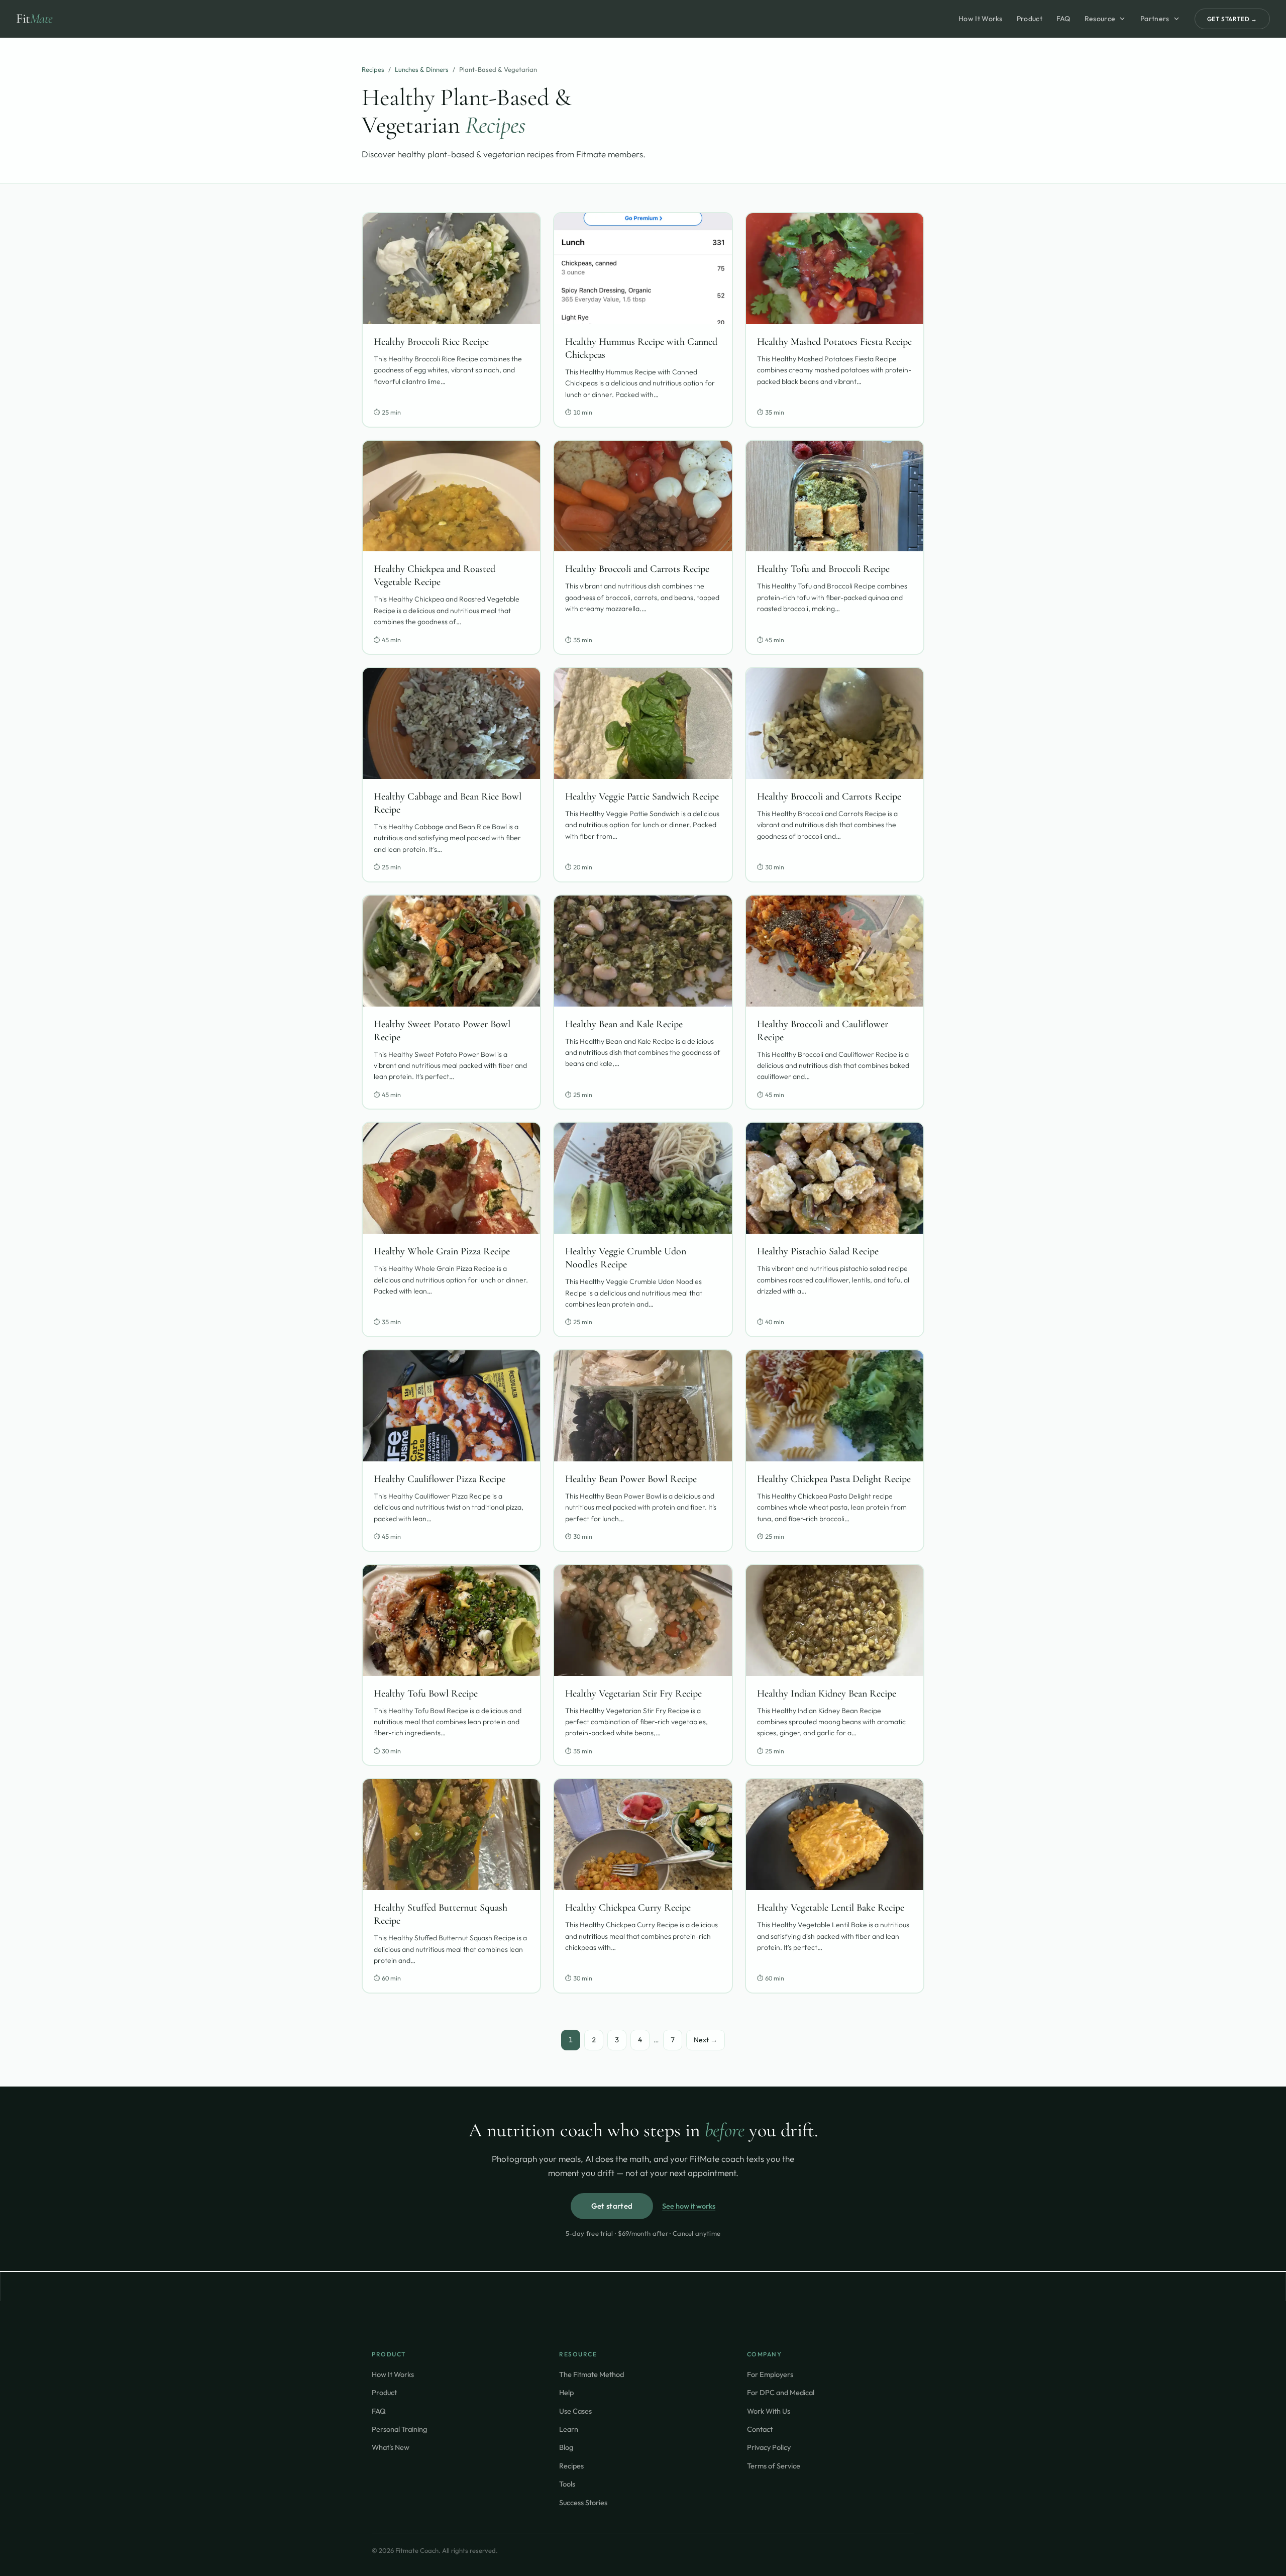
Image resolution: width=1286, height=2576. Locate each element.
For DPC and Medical (781, 2392)
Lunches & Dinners (422, 69)
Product (1030, 19)
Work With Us (769, 2411)
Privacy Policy (769, 2447)
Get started (612, 2206)
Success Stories (583, 2502)
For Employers (770, 2374)
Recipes (373, 69)
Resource (1100, 19)
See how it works (689, 2206)
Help (566, 2392)
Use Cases (575, 2411)
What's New (391, 2447)
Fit (34, 18)
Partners (1155, 19)
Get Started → (1232, 19)
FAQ (1063, 19)
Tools (567, 2484)
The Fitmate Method (592, 2374)
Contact (760, 2429)
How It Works (981, 19)
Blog (566, 2447)
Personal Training (399, 2429)
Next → (706, 2040)
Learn (569, 2429)
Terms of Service (774, 2466)
